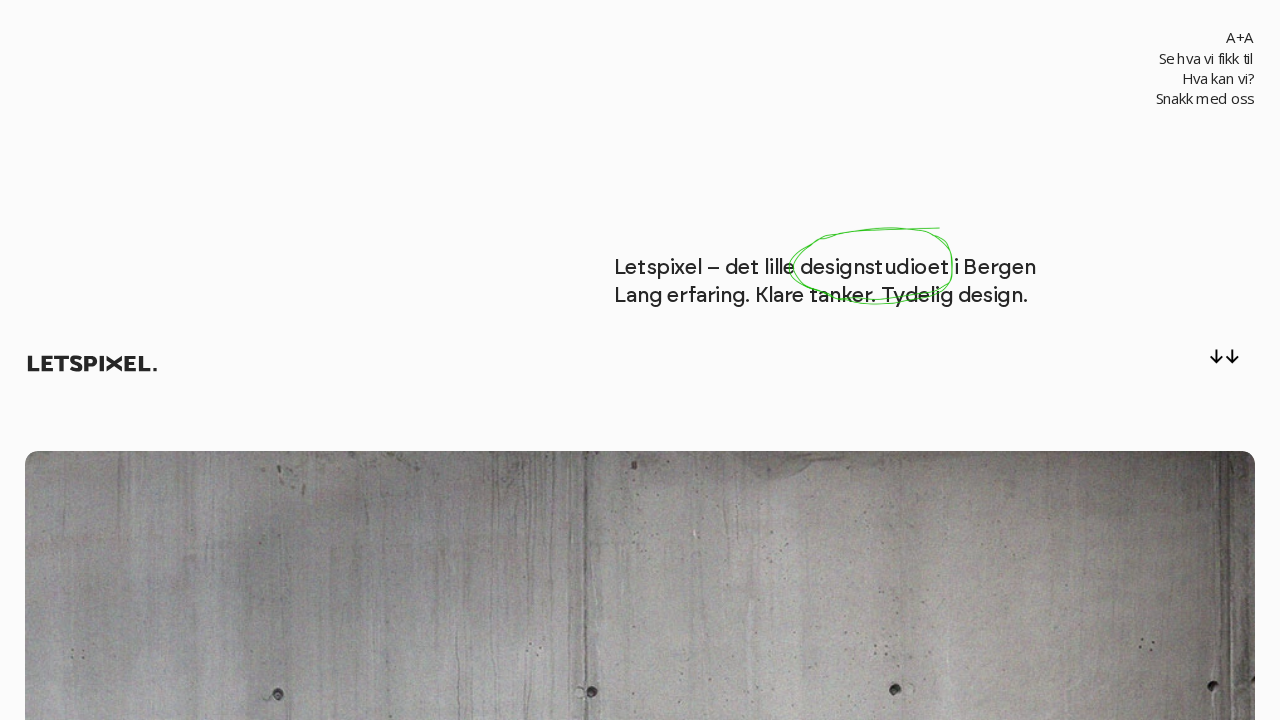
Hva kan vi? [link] (1218, 78)
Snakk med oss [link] (1204, 98)
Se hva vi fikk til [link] (1206, 58)
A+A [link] (1239, 37)
